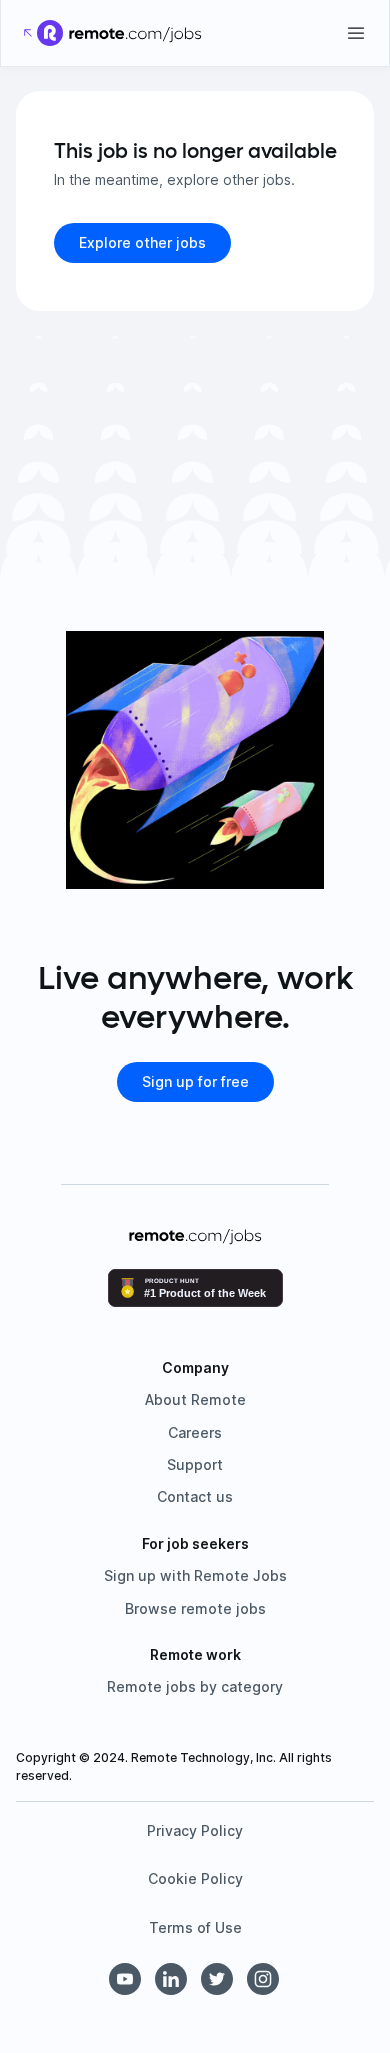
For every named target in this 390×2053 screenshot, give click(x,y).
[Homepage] (135, 33)
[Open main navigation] (356, 33)
